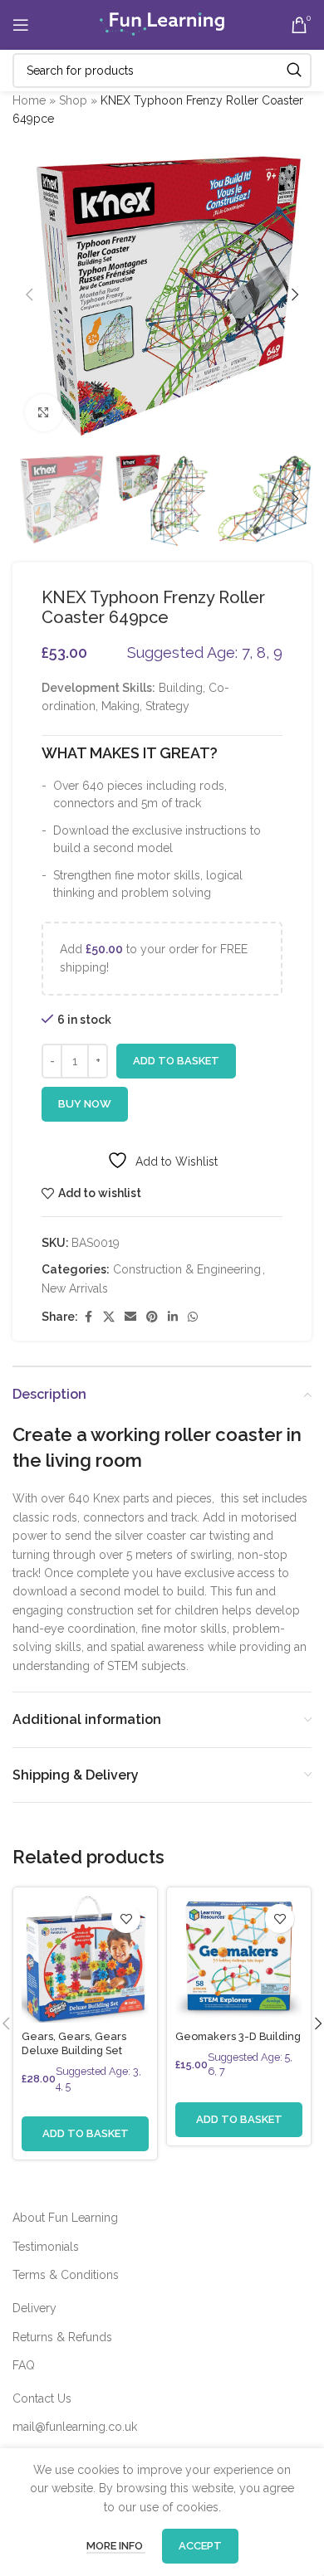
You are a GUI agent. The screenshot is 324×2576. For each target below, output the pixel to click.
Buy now (85, 1104)
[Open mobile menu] (21, 25)
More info (116, 2546)
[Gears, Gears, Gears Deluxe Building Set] (85, 1959)
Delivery (34, 2308)
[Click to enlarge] (44, 413)
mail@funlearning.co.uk (75, 2427)
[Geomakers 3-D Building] (239, 1959)
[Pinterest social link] (152, 1317)
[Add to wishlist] (126, 1919)
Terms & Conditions (66, 2275)
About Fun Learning (65, 2218)
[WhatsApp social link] (193, 1317)
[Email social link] (130, 1317)
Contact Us (42, 2398)
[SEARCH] (294, 71)
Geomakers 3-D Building (238, 2036)
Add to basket (176, 1061)
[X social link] (109, 1317)
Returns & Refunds (62, 2337)
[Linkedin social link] (173, 1317)
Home (29, 100)
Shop (73, 100)
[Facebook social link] (88, 1317)
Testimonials (46, 2247)
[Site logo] (162, 24)
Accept (200, 2546)
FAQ (24, 2365)
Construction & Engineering (187, 1269)
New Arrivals (75, 1288)
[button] (29, 295)
